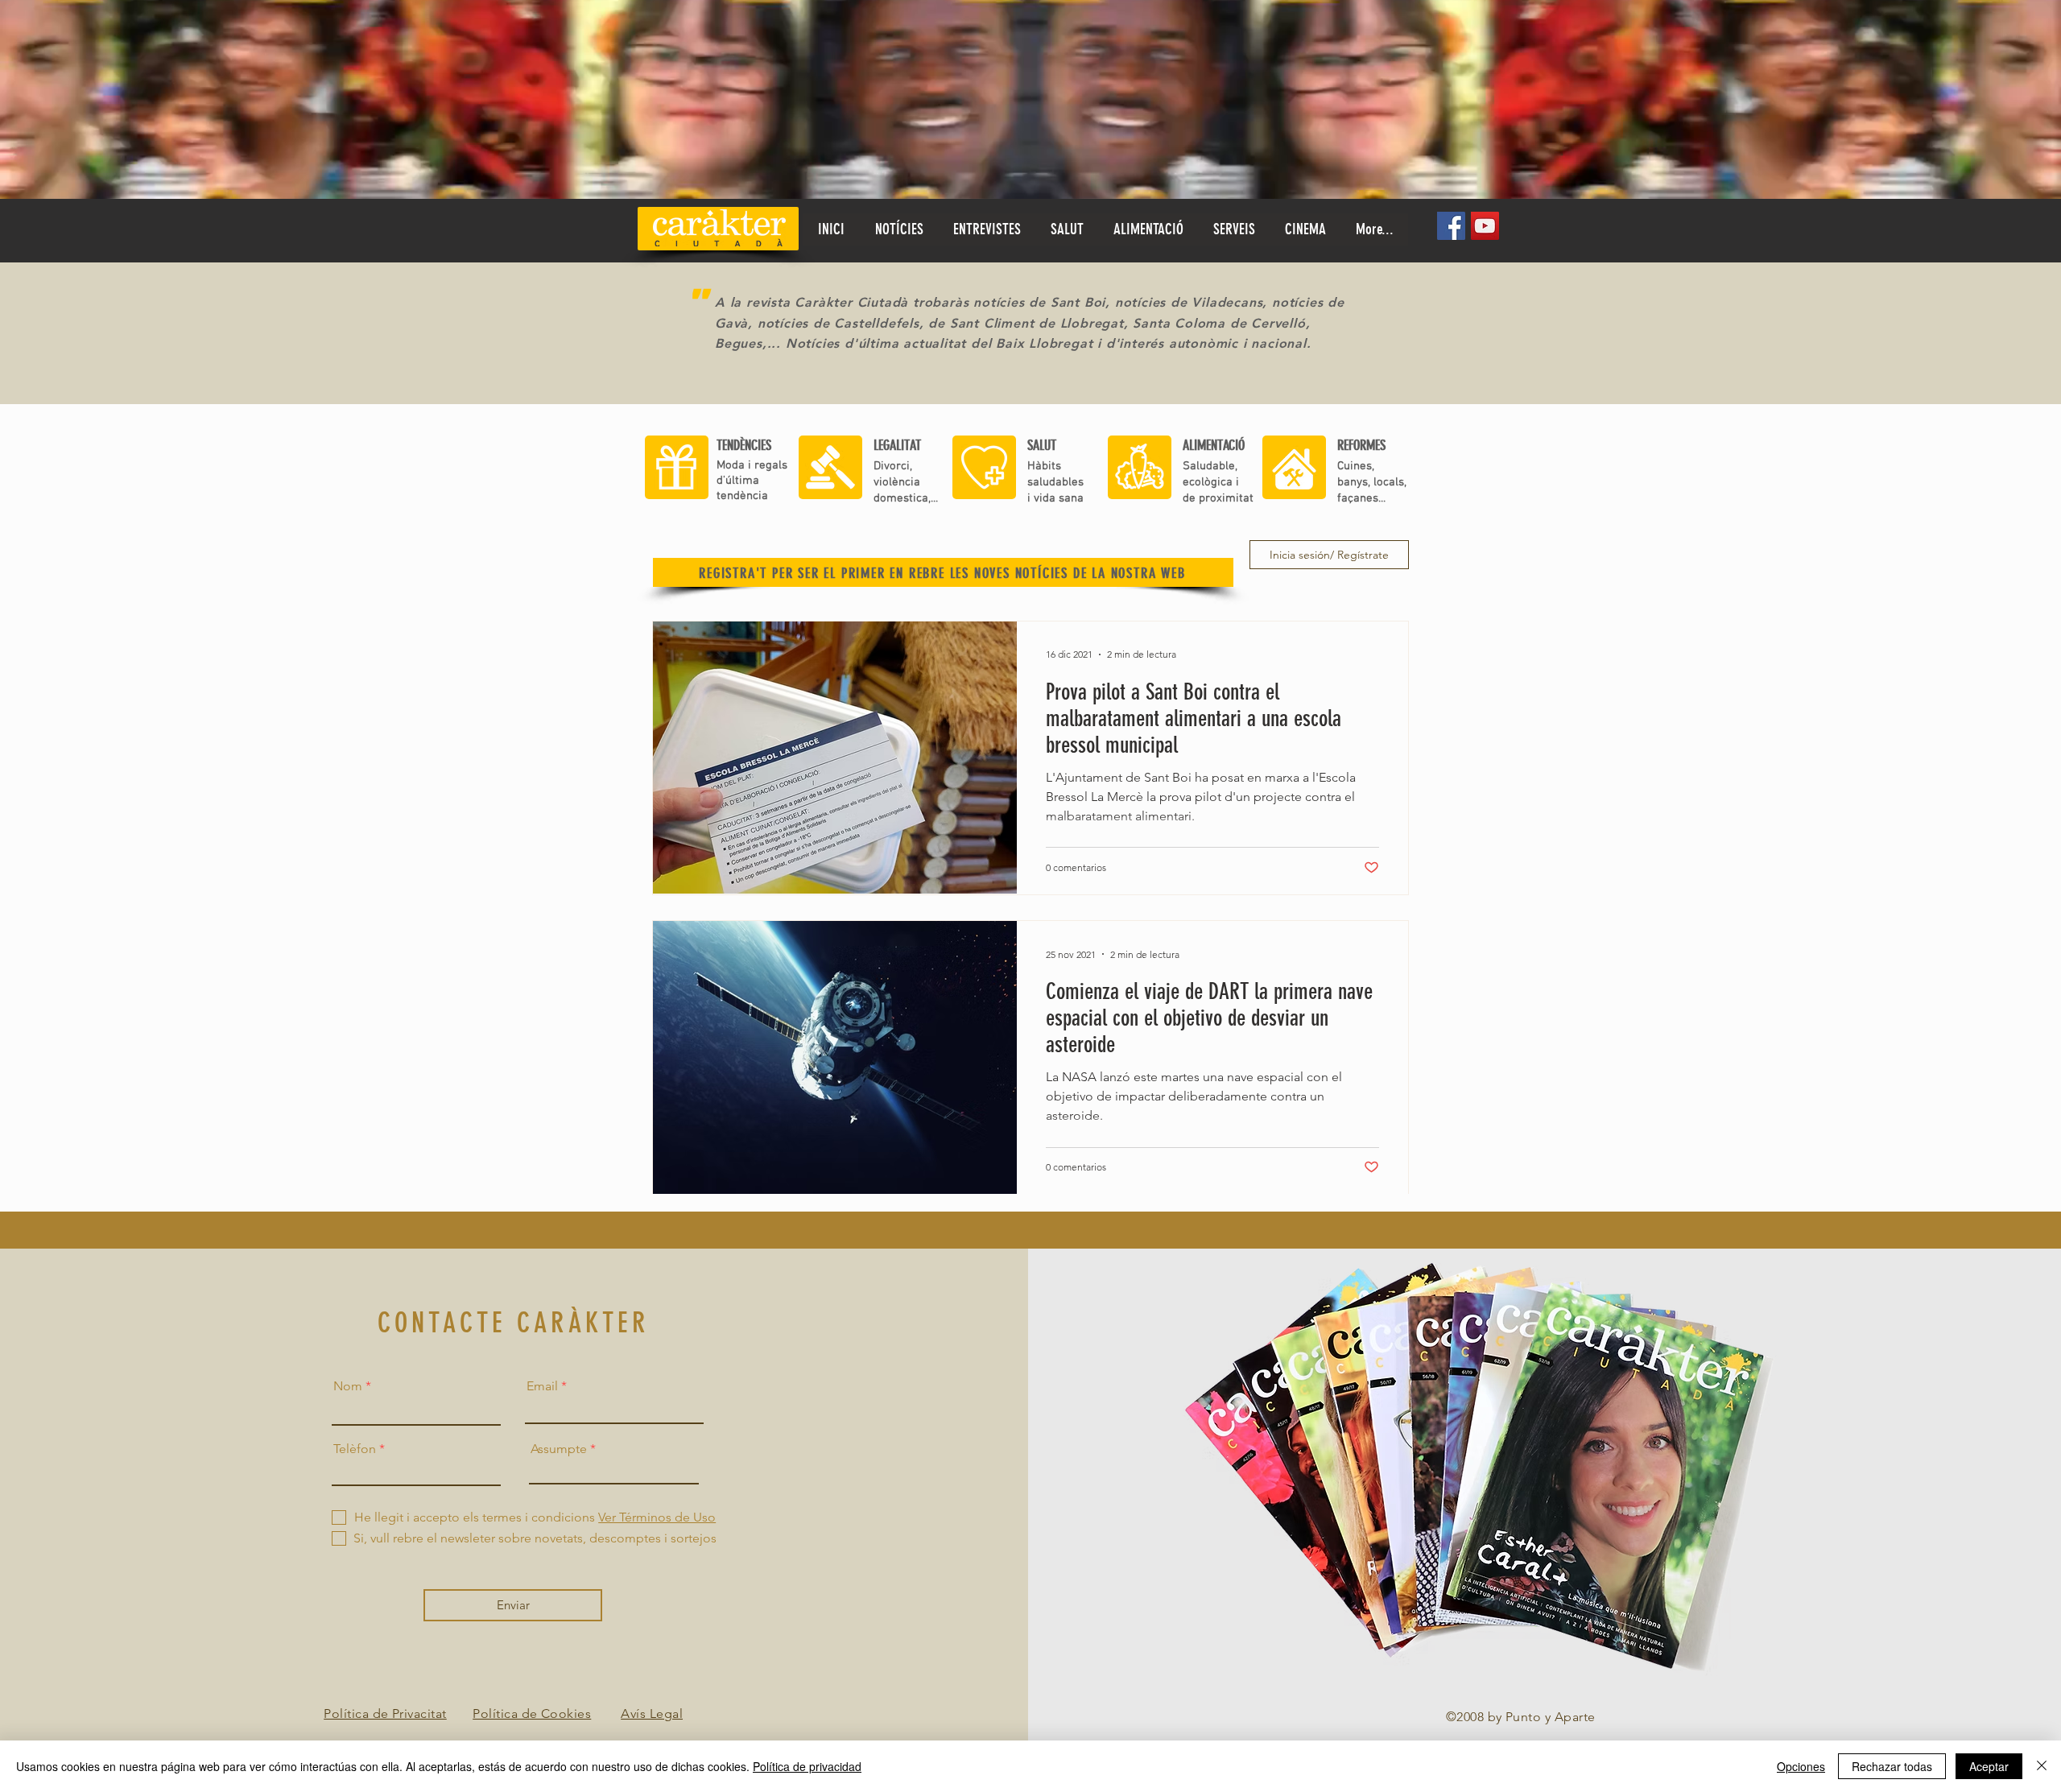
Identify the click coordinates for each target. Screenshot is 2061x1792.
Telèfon (355, 1449)
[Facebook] (1451, 226)
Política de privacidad (807, 1766)
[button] (1067, 229)
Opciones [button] (1801, 1766)
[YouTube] (1485, 226)
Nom (348, 1386)
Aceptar (1989, 1766)
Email (542, 1386)
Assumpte (559, 1449)
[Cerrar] (2042, 1766)
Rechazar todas (1892, 1766)
